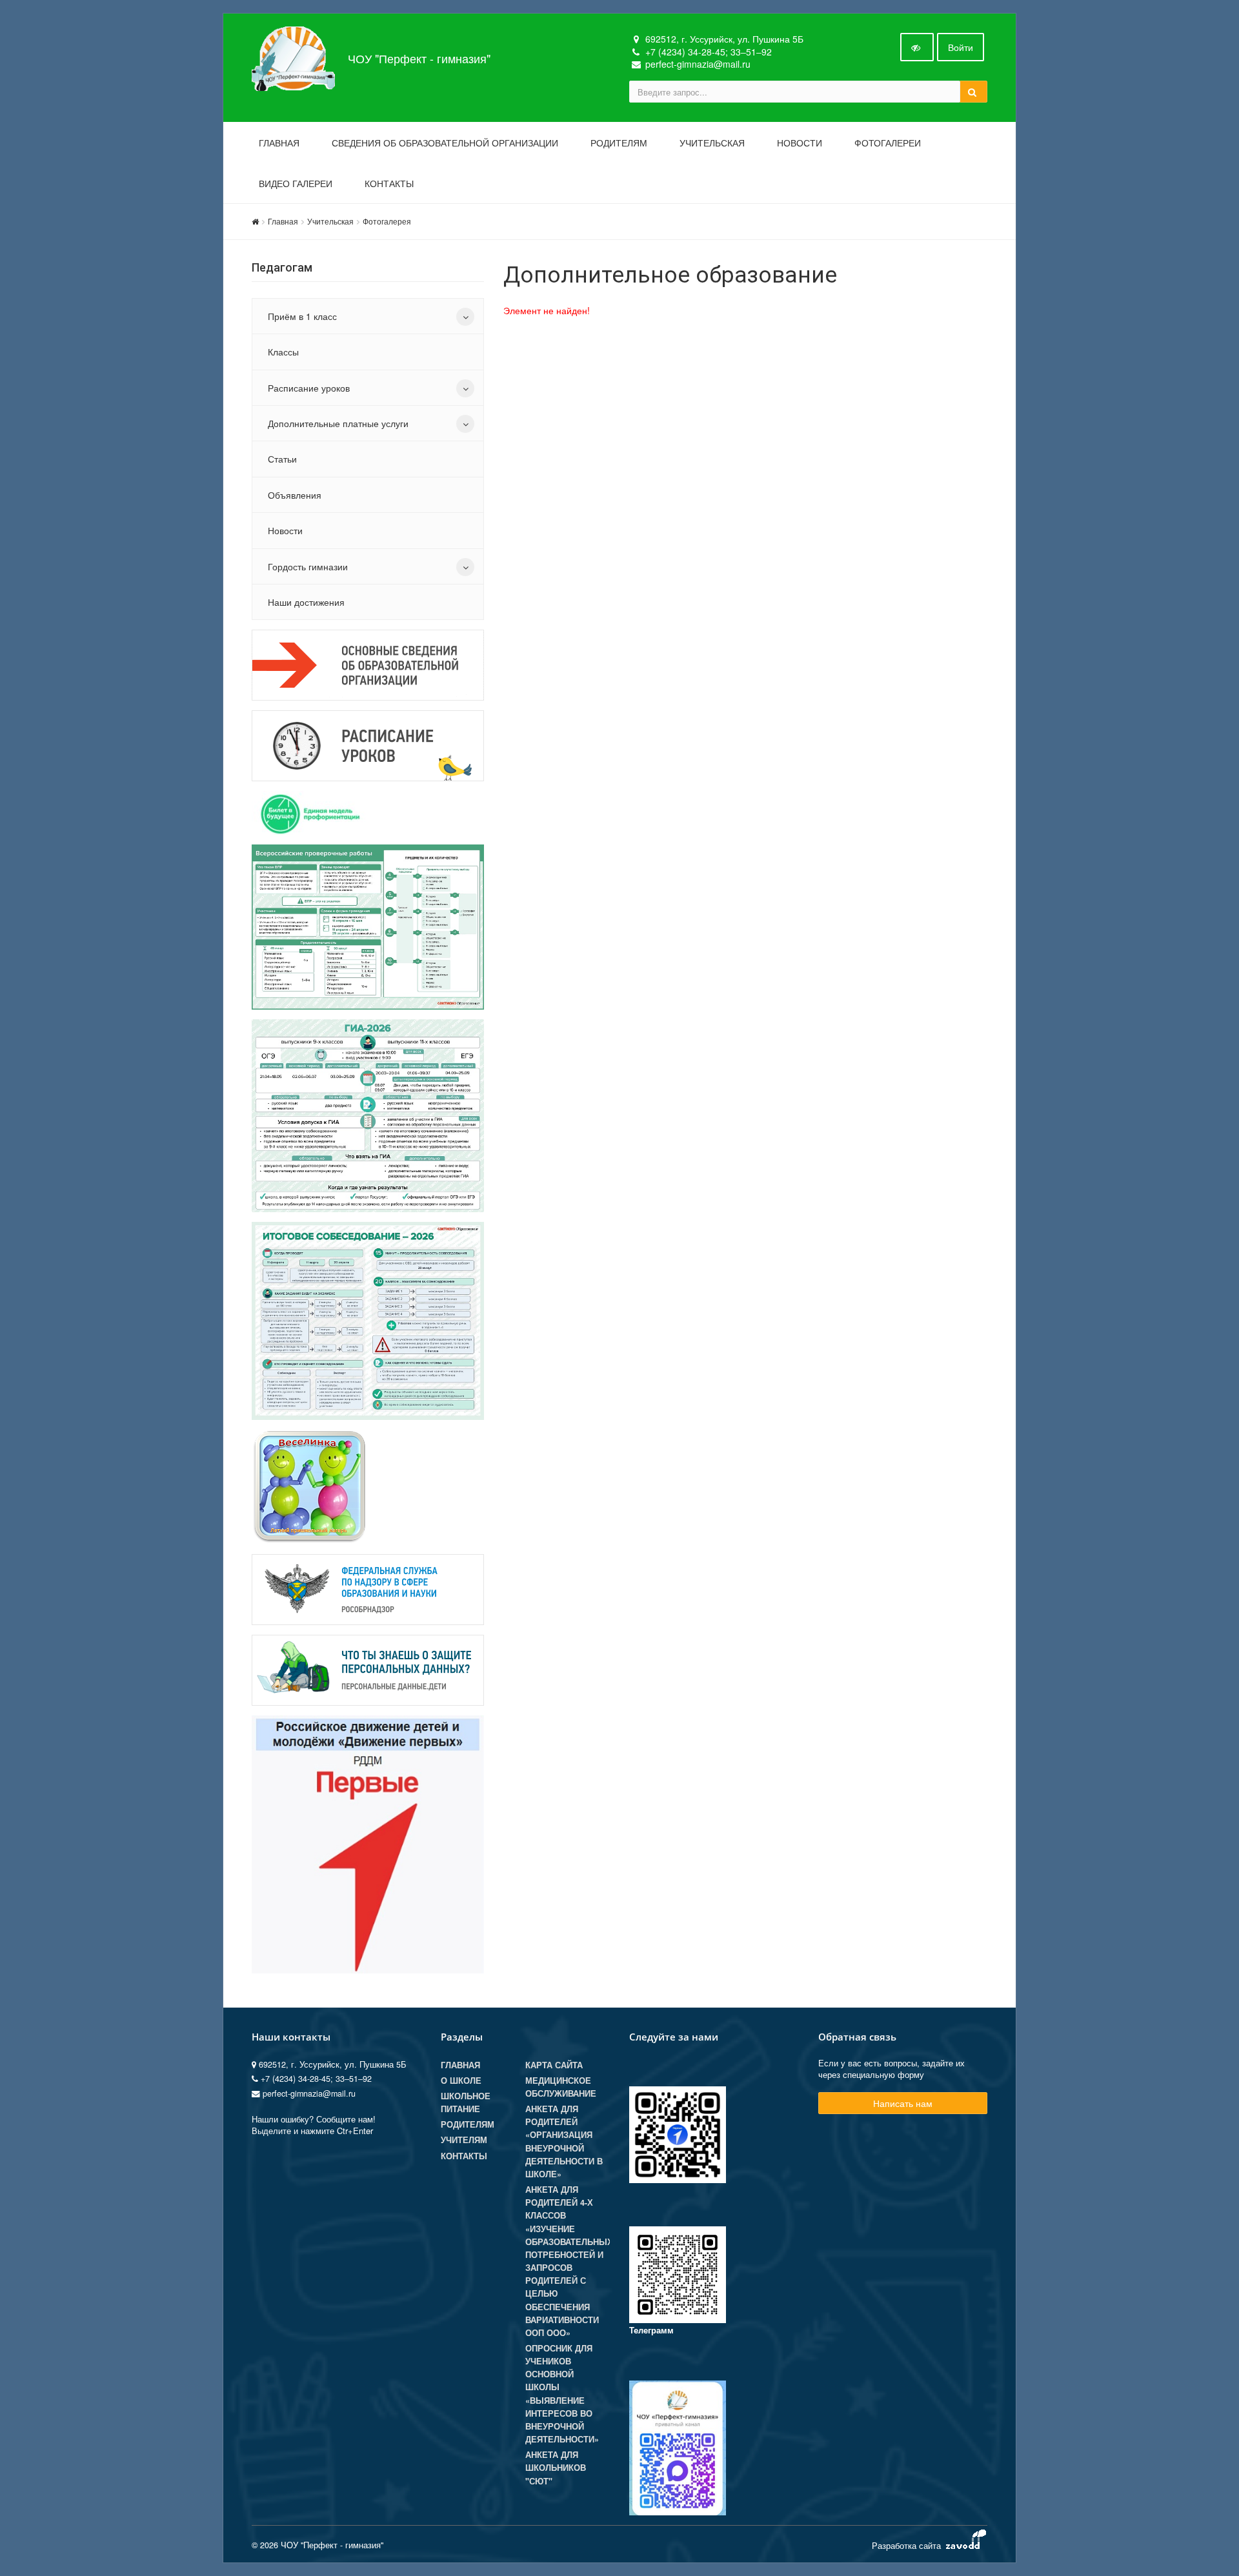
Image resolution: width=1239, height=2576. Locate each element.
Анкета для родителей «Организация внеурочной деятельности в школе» (564, 2142)
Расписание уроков (309, 388)
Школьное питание (466, 2102)
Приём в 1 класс (302, 316)
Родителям (619, 143)
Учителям (464, 2140)
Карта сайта (554, 2065)
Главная (279, 143)
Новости (800, 143)
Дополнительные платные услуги (338, 423)
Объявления (295, 495)
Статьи (282, 459)
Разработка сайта (908, 2545)
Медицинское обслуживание (561, 2087)
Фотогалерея (387, 221)
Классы (283, 352)
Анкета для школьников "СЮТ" (556, 2468)
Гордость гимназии (308, 566)
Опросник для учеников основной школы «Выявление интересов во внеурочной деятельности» (562, 2394)
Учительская (712, 143)
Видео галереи (296, 184)
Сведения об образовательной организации (445, 143)
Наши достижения (306, 602)
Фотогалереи (888, 143)
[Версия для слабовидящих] (917, 47)
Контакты (389, 184)
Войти (961, 47)
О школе (461, 2081)
